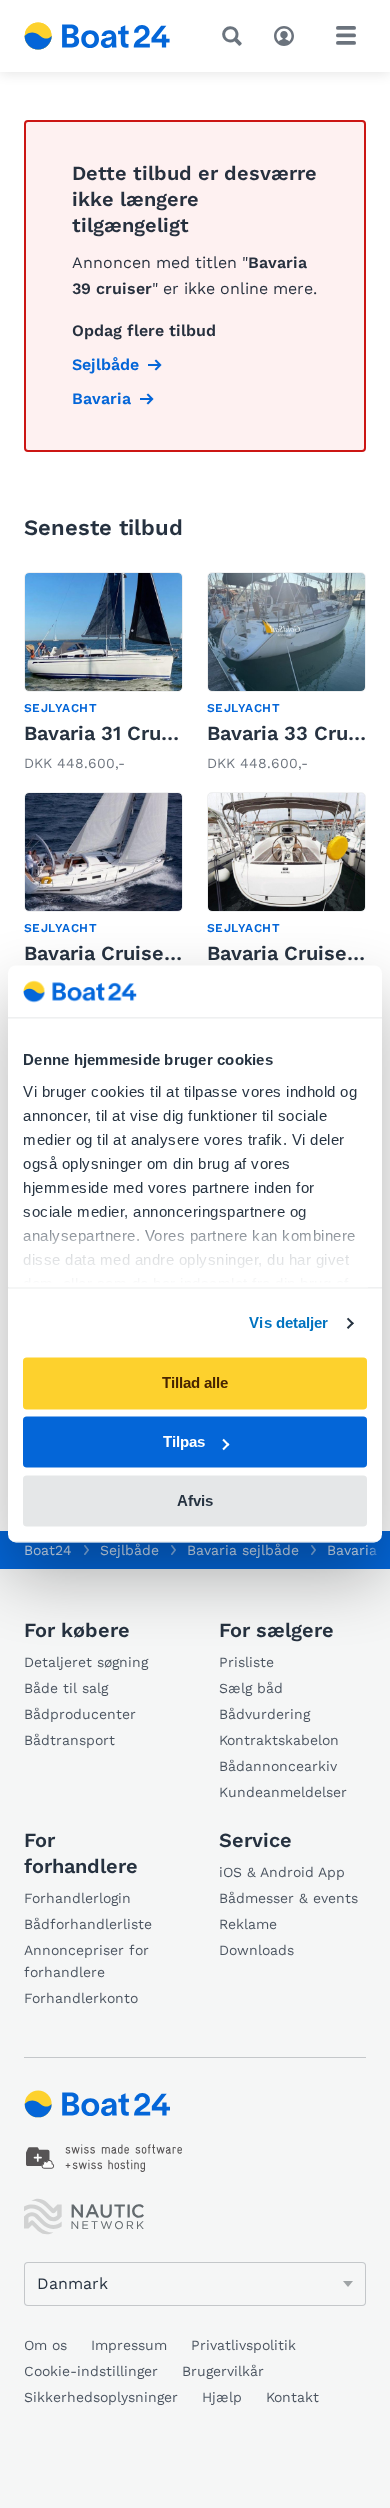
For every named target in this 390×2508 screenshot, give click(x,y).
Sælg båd (251, 1688)
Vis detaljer (288, 1322)
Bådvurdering (264, 1714)
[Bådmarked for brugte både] (97, 36)
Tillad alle (195, 1383)
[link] (103, 674)
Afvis (195, 1500)
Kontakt (292, 2397)
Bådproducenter (80, 1714)
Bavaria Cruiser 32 (113, 953)
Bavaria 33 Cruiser (296, 733)
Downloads (256, 1950)
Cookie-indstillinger (91, 2371)
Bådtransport (69, 1740)
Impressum (129, 2345)
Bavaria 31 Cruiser (111, 733)
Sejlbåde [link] (105, 364)
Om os (45, 2345)
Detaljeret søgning (86, 1662)
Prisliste (246, 1662)
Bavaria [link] (101, 398)
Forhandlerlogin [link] (77, 1898)
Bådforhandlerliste (88, 1924)
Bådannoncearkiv (278, 1766)
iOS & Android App (282, 1872)
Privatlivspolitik (243, 2345)
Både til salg (66, 1688)
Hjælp (222, 2397)
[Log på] (289, 34)
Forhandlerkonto (81, 1998)
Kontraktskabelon (279, 1740)
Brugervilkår (223, 2371)
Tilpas (184, 1442)
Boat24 (48, 1550)
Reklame (248, 1924)
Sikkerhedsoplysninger (101, 2397)
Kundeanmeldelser (283, 1792)
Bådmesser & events (288, 1898)
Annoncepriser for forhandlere (86, 1961)
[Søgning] (236, 36)
